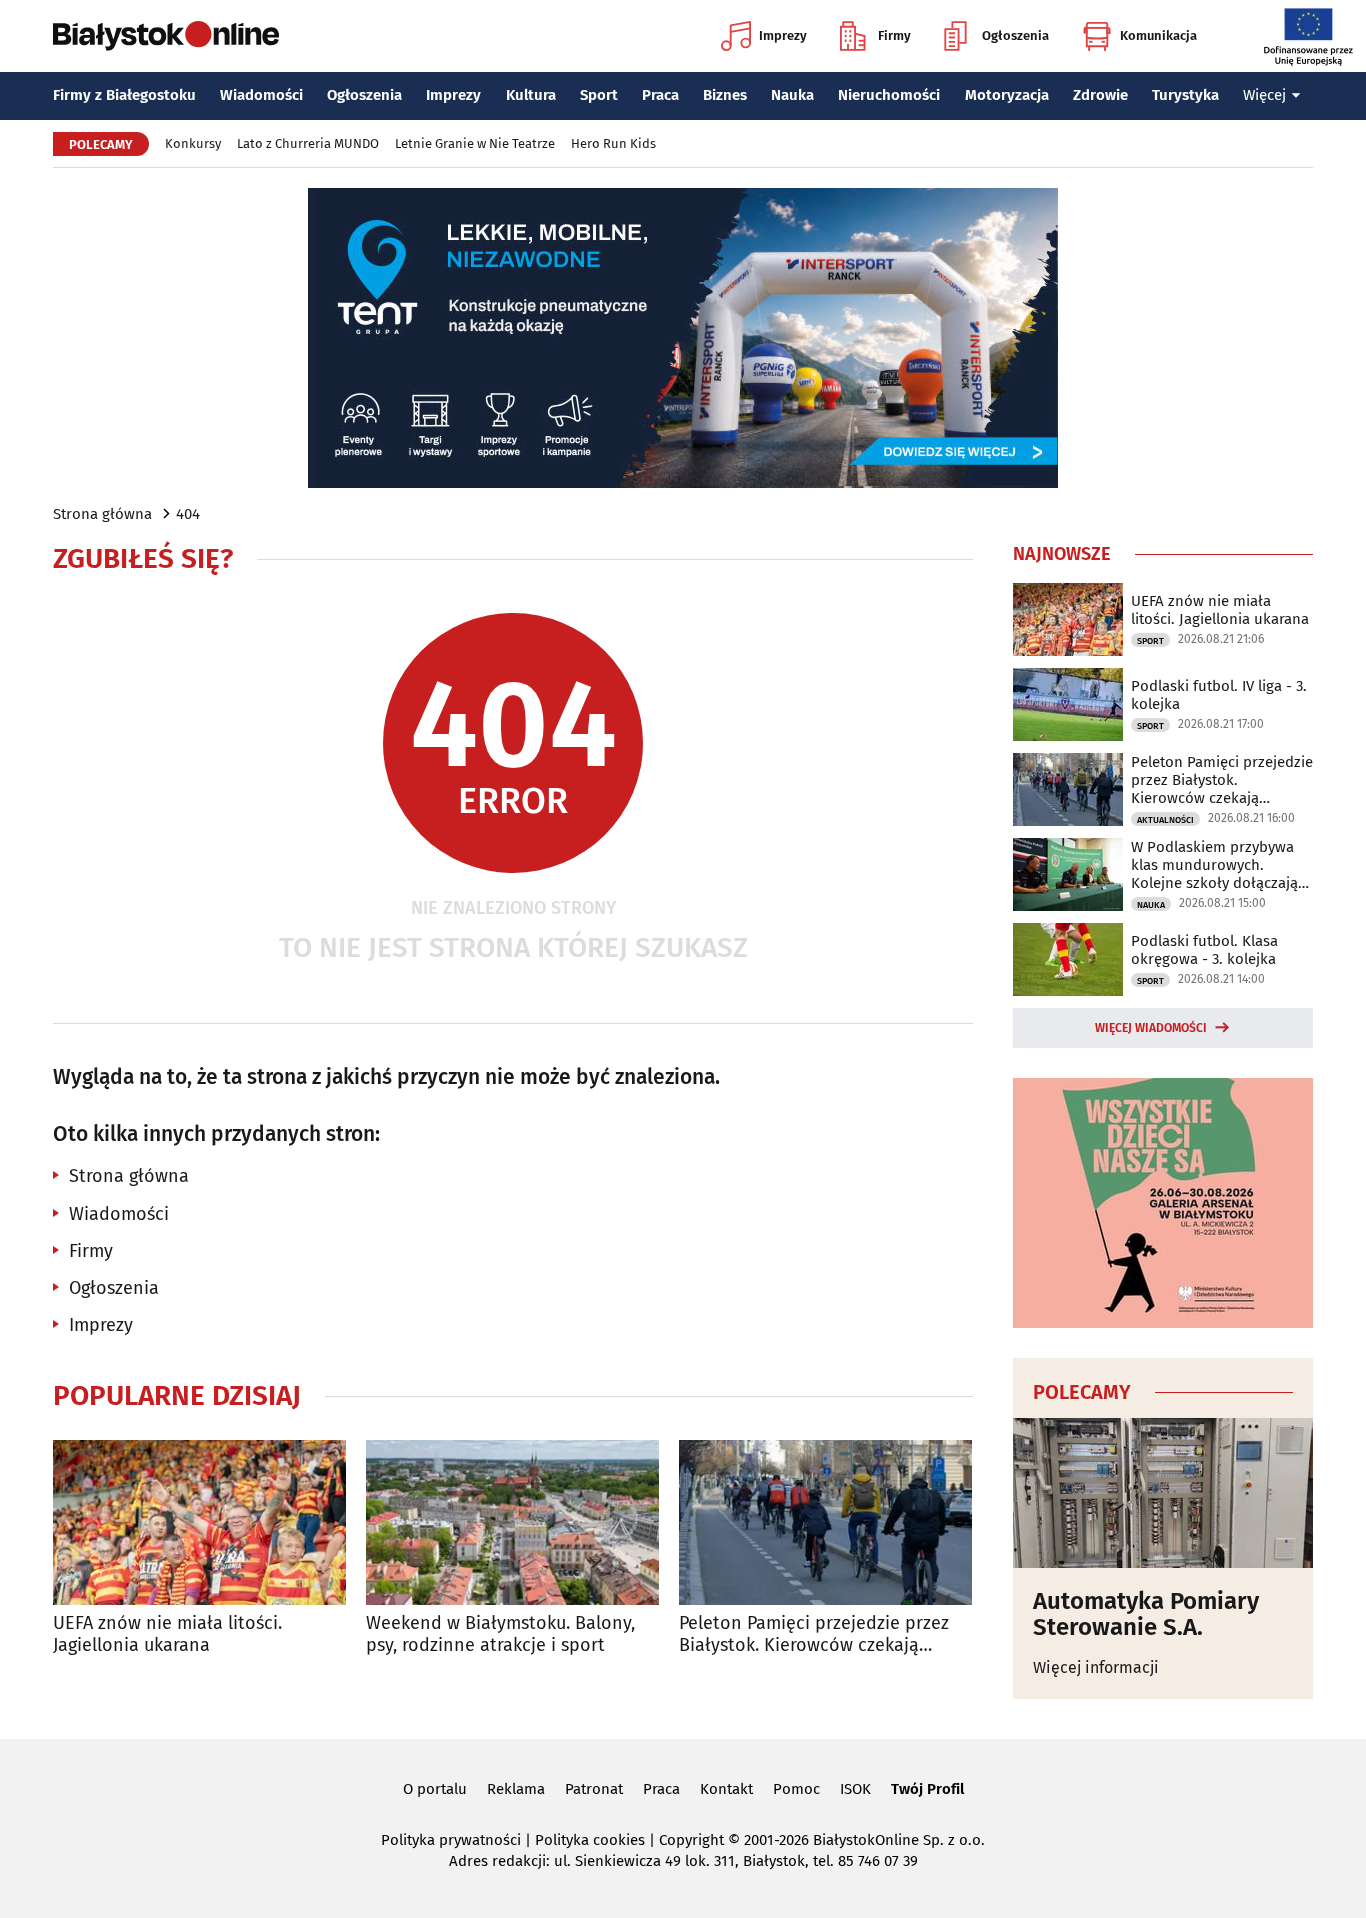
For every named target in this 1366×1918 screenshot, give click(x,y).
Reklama (516, 1789)
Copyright (691, 1840)
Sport (599, 95)
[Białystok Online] (166, 36)
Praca (660, 95)
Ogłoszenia (1015, 35)
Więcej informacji (1096, 1667)
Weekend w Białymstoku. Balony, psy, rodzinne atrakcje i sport (500, 1634)
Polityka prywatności (451, 1840)
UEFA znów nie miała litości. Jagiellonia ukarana (167, 1634)
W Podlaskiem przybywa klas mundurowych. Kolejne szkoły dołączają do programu (1214, 865)
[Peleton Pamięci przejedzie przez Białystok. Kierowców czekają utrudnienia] (825, 1522)
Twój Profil (927, 1789)
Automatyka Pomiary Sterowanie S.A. (1146, 1614)
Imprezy (783, 35)
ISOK (855, 1789)
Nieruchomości (889, 95)
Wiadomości (261, 95)
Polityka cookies (590, 1840)
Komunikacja (1158, 35)
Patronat (594, 1789)
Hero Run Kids (613, 143)
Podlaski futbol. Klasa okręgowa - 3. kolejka (1204, 950)
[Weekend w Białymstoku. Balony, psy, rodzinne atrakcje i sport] (512, 1522)
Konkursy (193, 143)
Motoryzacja (1007, 95)
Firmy (894, 35)
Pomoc (796, 1789)
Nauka (792, 95)
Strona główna (102, 514)
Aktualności (1165, 820)
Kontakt (726, 1789)
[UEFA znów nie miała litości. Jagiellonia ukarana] (199, 1522)
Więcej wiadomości (1151, 1028)
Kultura (531, 95)
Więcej (1264, 95)
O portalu (435, 1789)
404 (188, 514)
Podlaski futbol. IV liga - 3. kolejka (1219, 695)
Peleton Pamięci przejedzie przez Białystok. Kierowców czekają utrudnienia (814, 1634)
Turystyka (1185, 95)
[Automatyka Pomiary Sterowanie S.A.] (1163, 1493)
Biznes (725, 95)
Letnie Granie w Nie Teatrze (475, 143)
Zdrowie (1100, 95)
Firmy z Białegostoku (124, 95)
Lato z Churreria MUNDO (308, 143)
